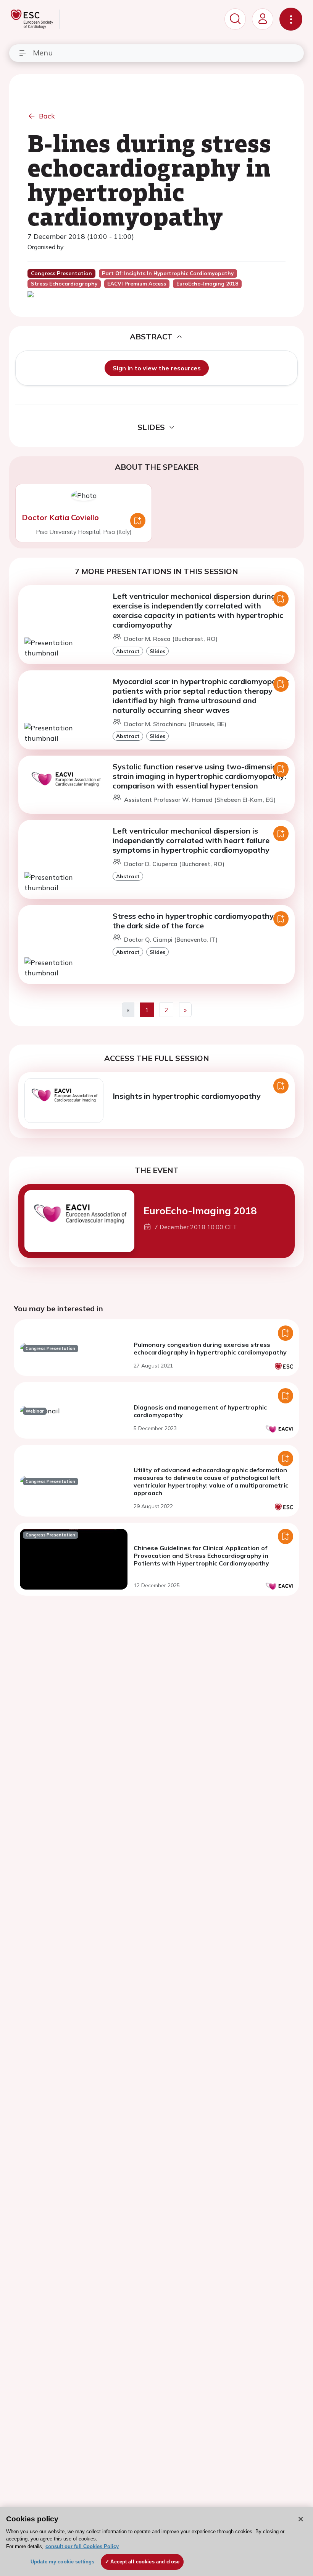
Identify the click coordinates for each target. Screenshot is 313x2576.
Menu (43, 53)
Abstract (128, 651)
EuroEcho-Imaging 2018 (200, 1210)
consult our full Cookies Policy (82, 2546)
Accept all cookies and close (145, 2562)
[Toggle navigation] (291, 19)
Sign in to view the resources (157, 368)
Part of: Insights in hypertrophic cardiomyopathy (168, 273)
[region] (156, 2541)
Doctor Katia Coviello (60, 517)
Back (47, 116)
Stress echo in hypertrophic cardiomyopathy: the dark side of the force (194, 921)
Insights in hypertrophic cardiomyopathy (187, 1096)
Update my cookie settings (62, 2562)
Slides (157, 651)
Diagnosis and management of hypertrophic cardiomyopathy (200, 1411)
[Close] (301, 2519)
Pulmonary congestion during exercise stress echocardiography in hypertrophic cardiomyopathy (210, 1348)
